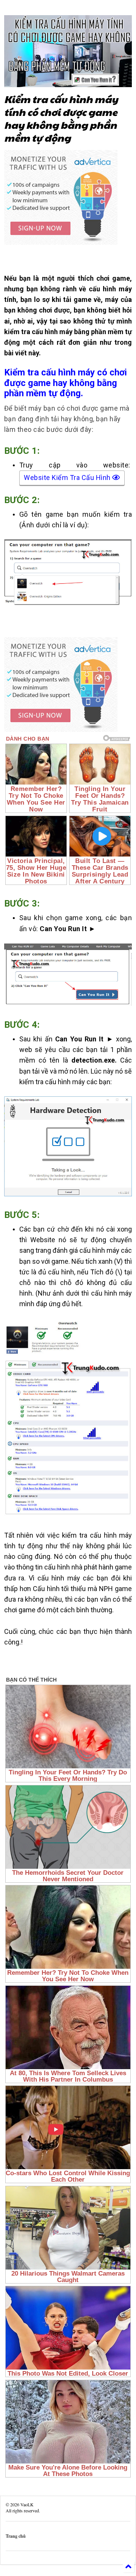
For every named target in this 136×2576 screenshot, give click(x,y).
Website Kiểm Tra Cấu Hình (68, 478)
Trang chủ (16, 2536)
